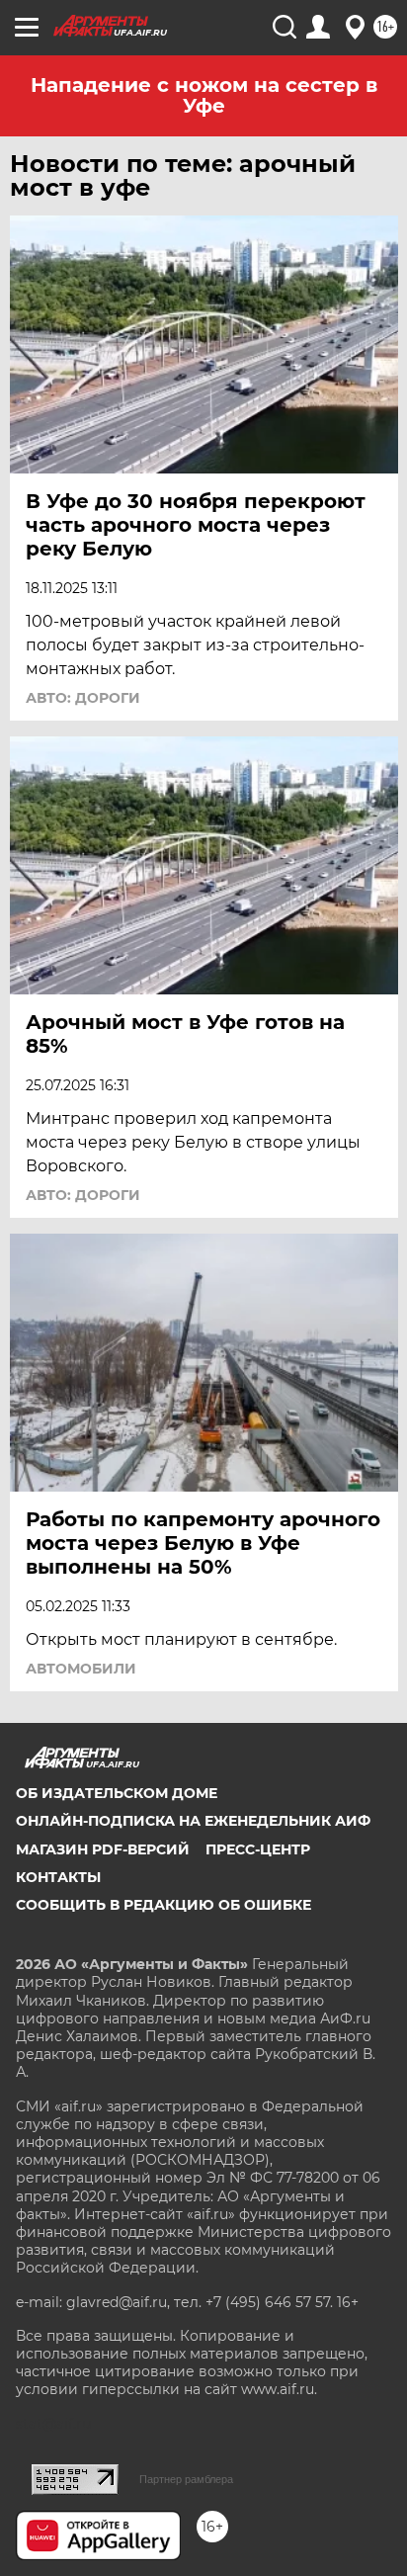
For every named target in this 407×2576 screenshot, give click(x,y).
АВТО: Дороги (83, 698)
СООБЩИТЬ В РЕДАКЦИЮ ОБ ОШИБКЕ (163, 1905)
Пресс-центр (258, 1849)
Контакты (58, 1877)
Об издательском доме (117, 1793)
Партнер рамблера (186, 2479)
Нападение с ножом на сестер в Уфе (204, 95)
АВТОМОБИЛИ (81, 1669)
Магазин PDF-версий (103, 1849)
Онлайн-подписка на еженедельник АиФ (193, 1821)
